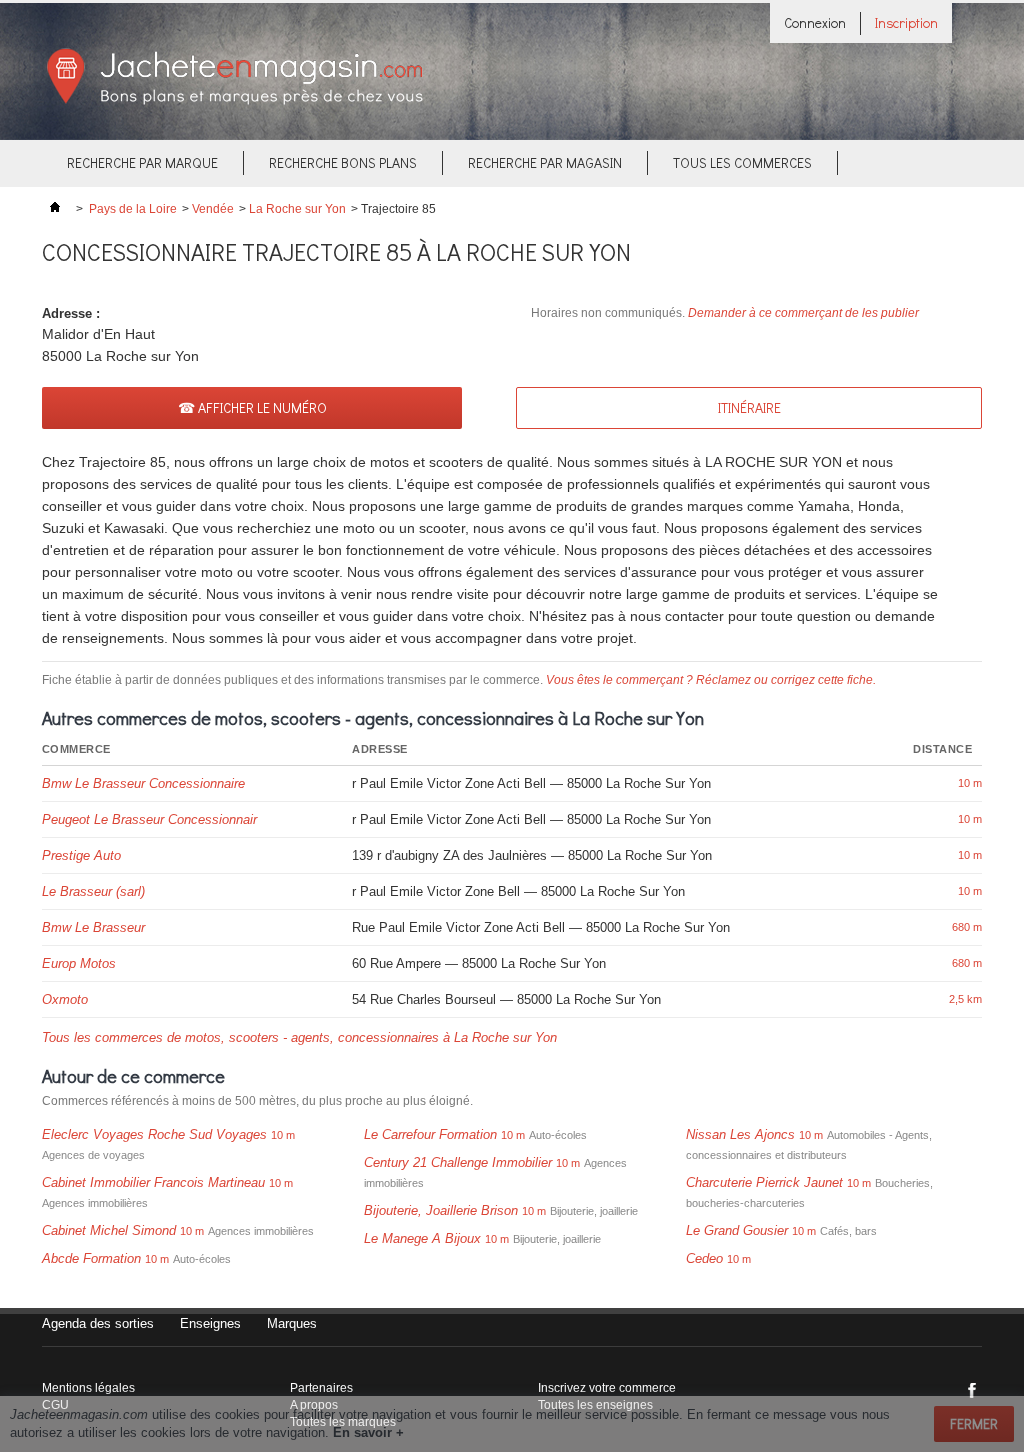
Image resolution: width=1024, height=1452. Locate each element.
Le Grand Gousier (737, 1230)
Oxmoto (65, 999)
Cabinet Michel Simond (109, 1230)
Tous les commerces (742, 162)
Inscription (906, 22)
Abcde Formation (91, 1258)
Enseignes (210, 1323)
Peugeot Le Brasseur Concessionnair (149, 819)
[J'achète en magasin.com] (234, 101)
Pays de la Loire (133, 209)
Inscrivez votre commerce (607, 1388)
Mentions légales (88, 1388)
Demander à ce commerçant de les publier (803, 313)
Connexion (815, 22)
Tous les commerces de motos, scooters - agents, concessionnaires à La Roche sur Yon (299, 1037)
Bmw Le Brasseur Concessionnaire (143, 783)
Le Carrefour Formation (430, 1134)
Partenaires (321, 1388)
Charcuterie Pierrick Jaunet (764, 1182)
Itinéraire (749, 407)
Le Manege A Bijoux (422, 1238)
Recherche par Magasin (545, 162)
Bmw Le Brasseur (93, 927)
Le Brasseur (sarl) (93, 891)
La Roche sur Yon (297, 209)
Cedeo (704, 1258)
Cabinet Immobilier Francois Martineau (153, 1182)
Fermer (974, 1423)
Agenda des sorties (98, 1323)
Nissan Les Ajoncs (740, 1134)
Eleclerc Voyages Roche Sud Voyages (154, 1134)
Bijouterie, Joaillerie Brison (441, 1210)
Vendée (213, 209)
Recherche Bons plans (343, 162)
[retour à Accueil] (55, 209)
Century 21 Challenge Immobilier (458, 1162)
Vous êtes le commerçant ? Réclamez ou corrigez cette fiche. (711, 680)
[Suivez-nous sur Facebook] (972, 1390)
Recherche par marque (142, 162)
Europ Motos (79, 963)
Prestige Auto (81, 855)
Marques (292, 1323)
